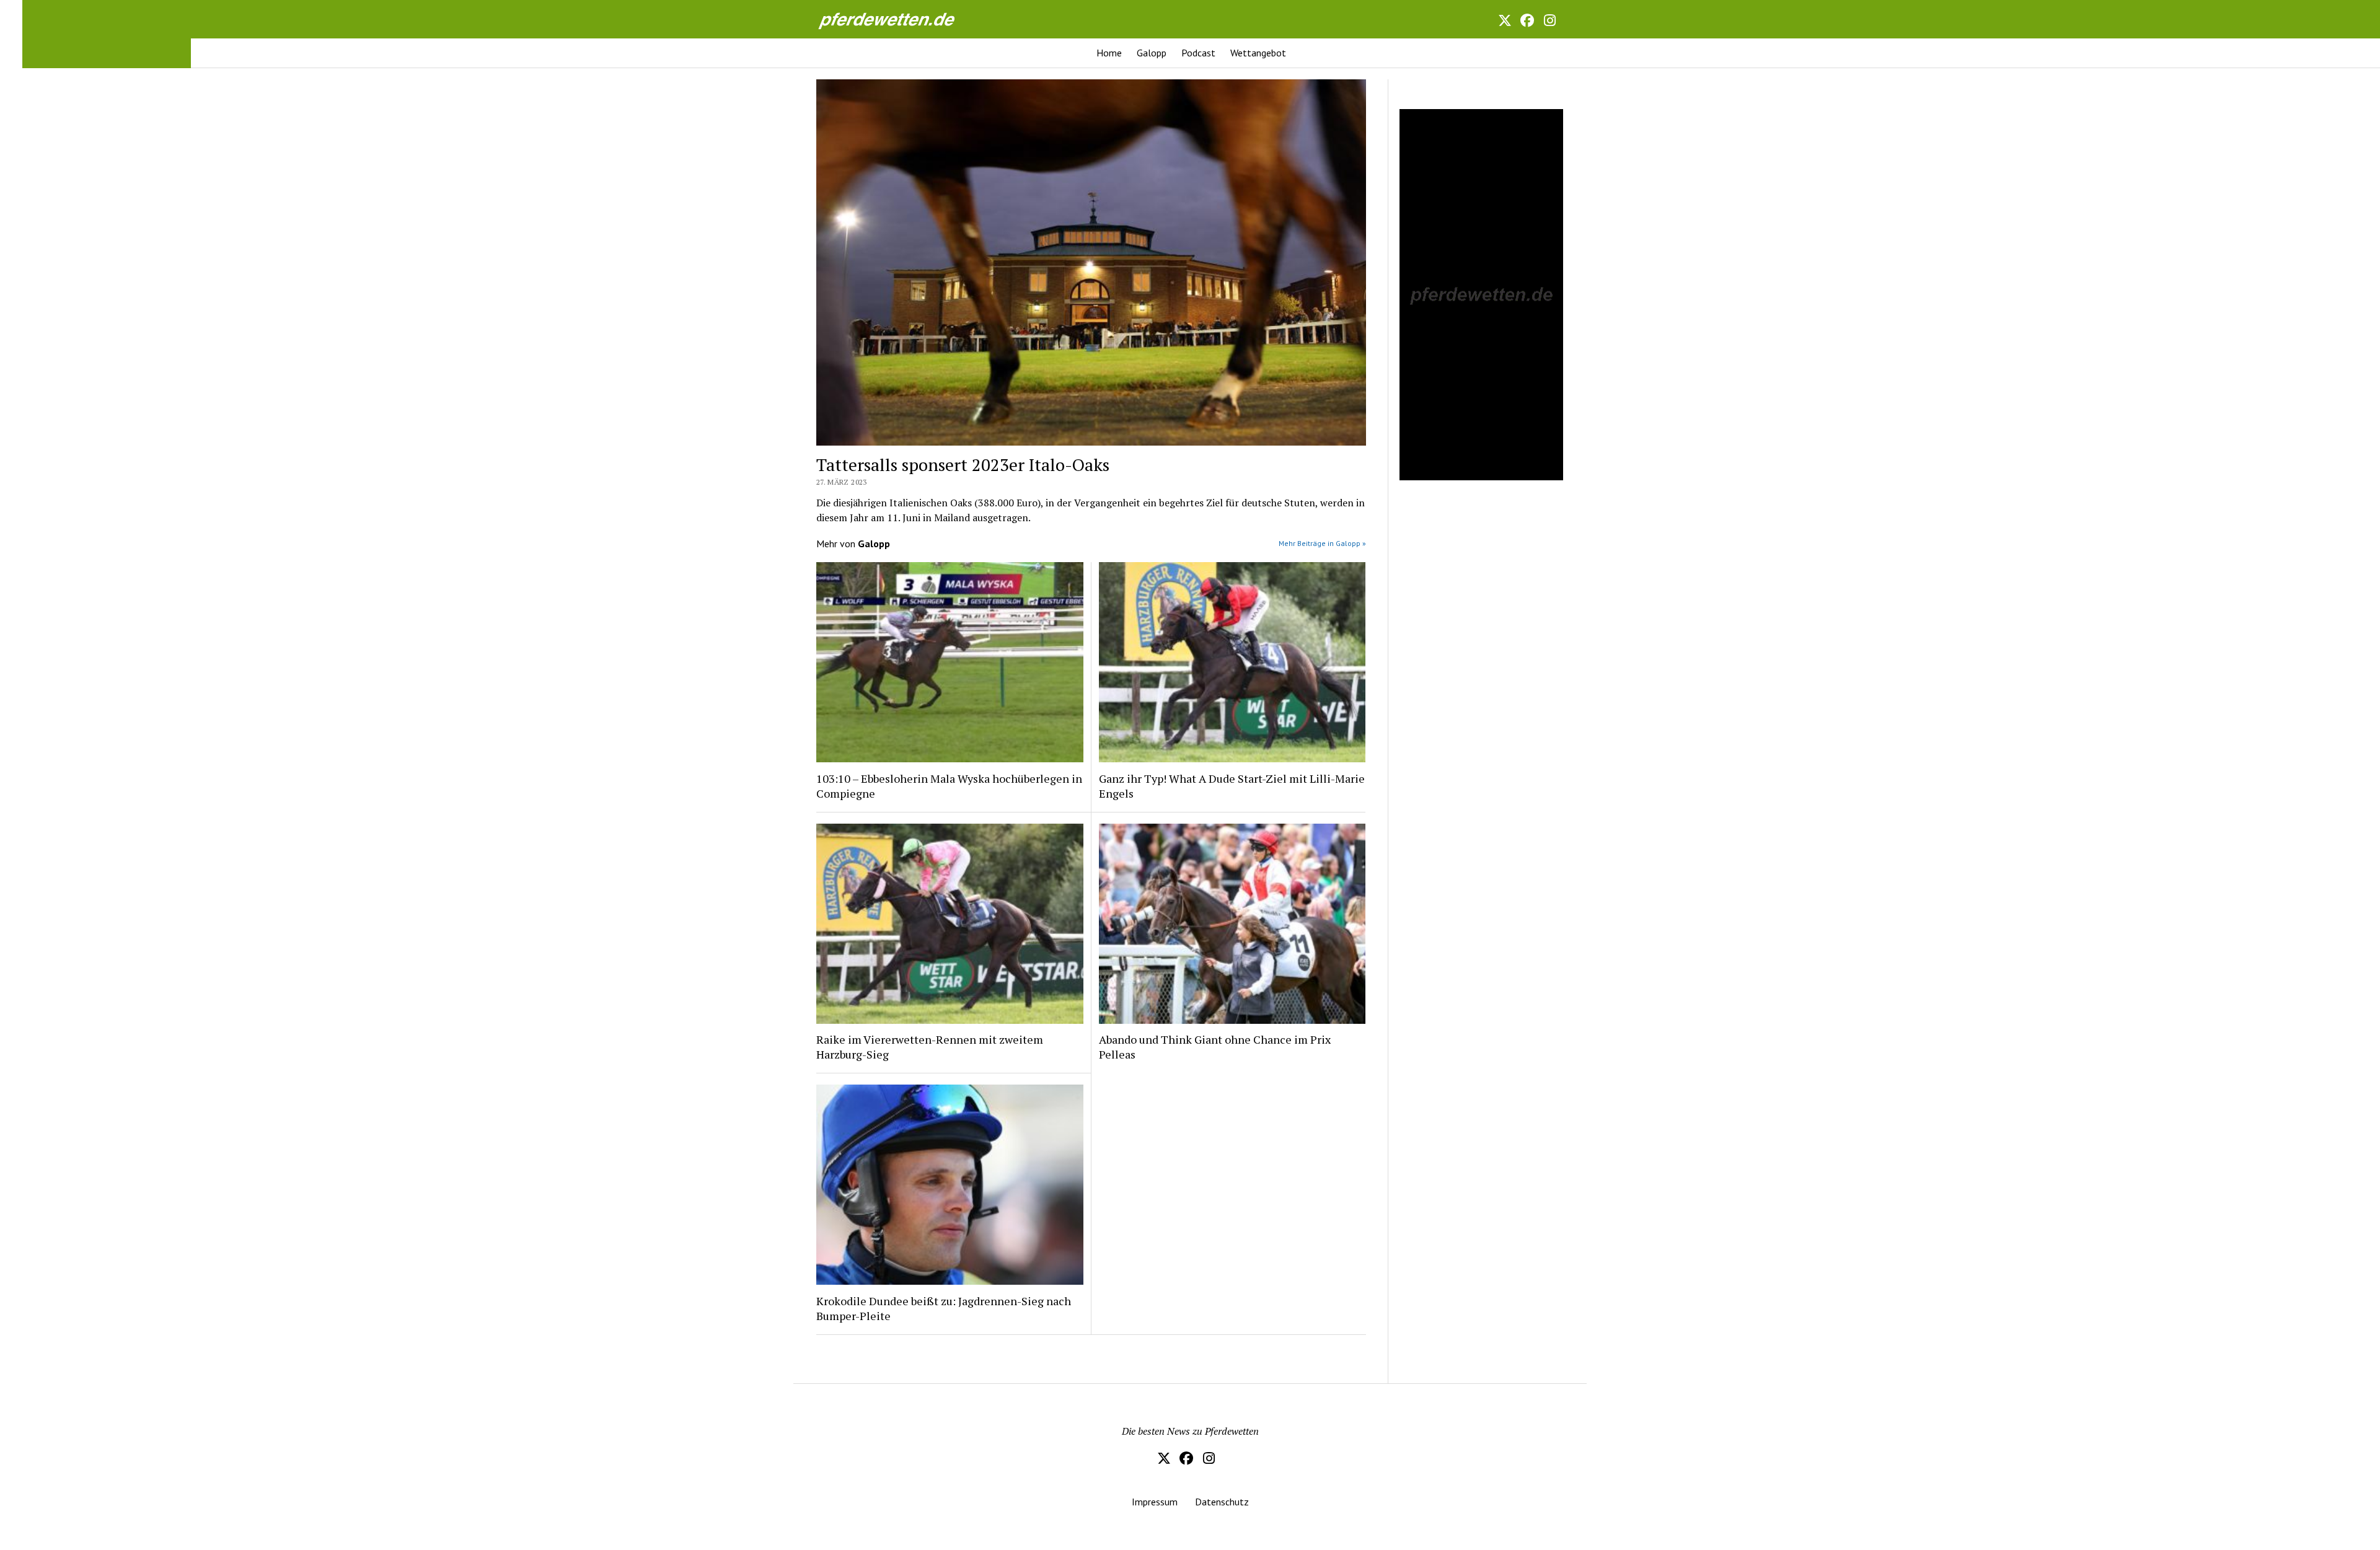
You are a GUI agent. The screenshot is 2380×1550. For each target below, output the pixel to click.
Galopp (1152, 53)
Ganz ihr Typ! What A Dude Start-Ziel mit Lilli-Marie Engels (1232, 786)
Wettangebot (1258, 53)
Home (1109, 53)
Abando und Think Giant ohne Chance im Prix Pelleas (1215, 1047)
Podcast (1198, 53)
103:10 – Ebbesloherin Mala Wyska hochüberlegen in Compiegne (949, 786)
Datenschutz (1222, 1502)
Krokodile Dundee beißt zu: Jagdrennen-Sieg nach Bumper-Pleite (944, 1308)
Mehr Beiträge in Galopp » (1322, 543)
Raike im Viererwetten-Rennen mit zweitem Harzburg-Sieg (930, 1047)
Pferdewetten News (900, 19)
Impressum (1155, 1502)
